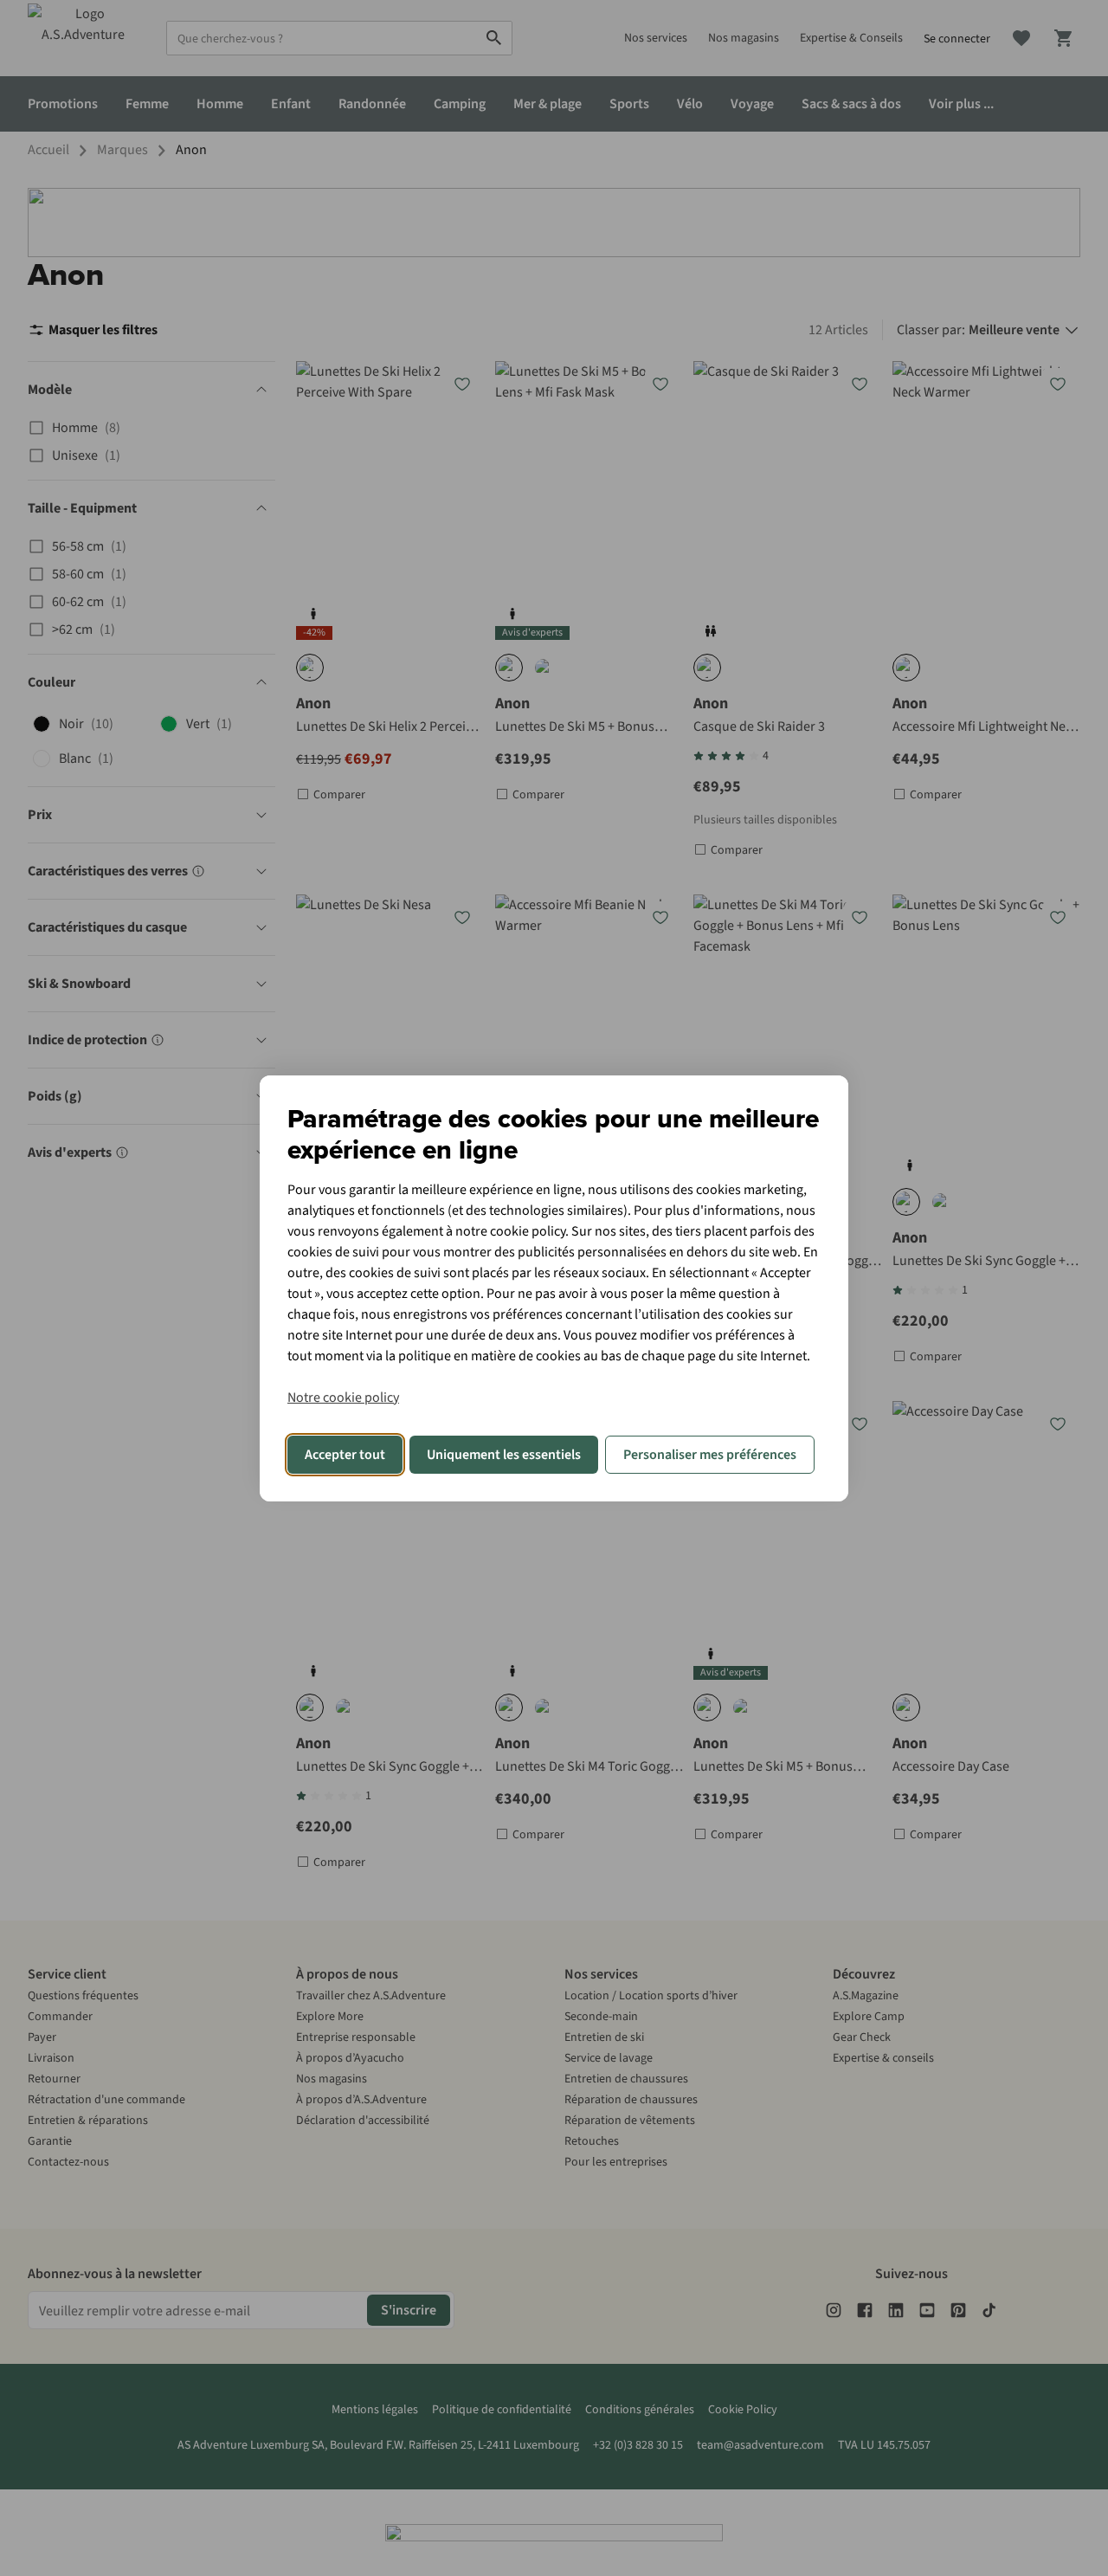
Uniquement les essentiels (504, 1455)
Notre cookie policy (343, 1398)
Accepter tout (345, 1455)
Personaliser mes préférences (710, 1455)
